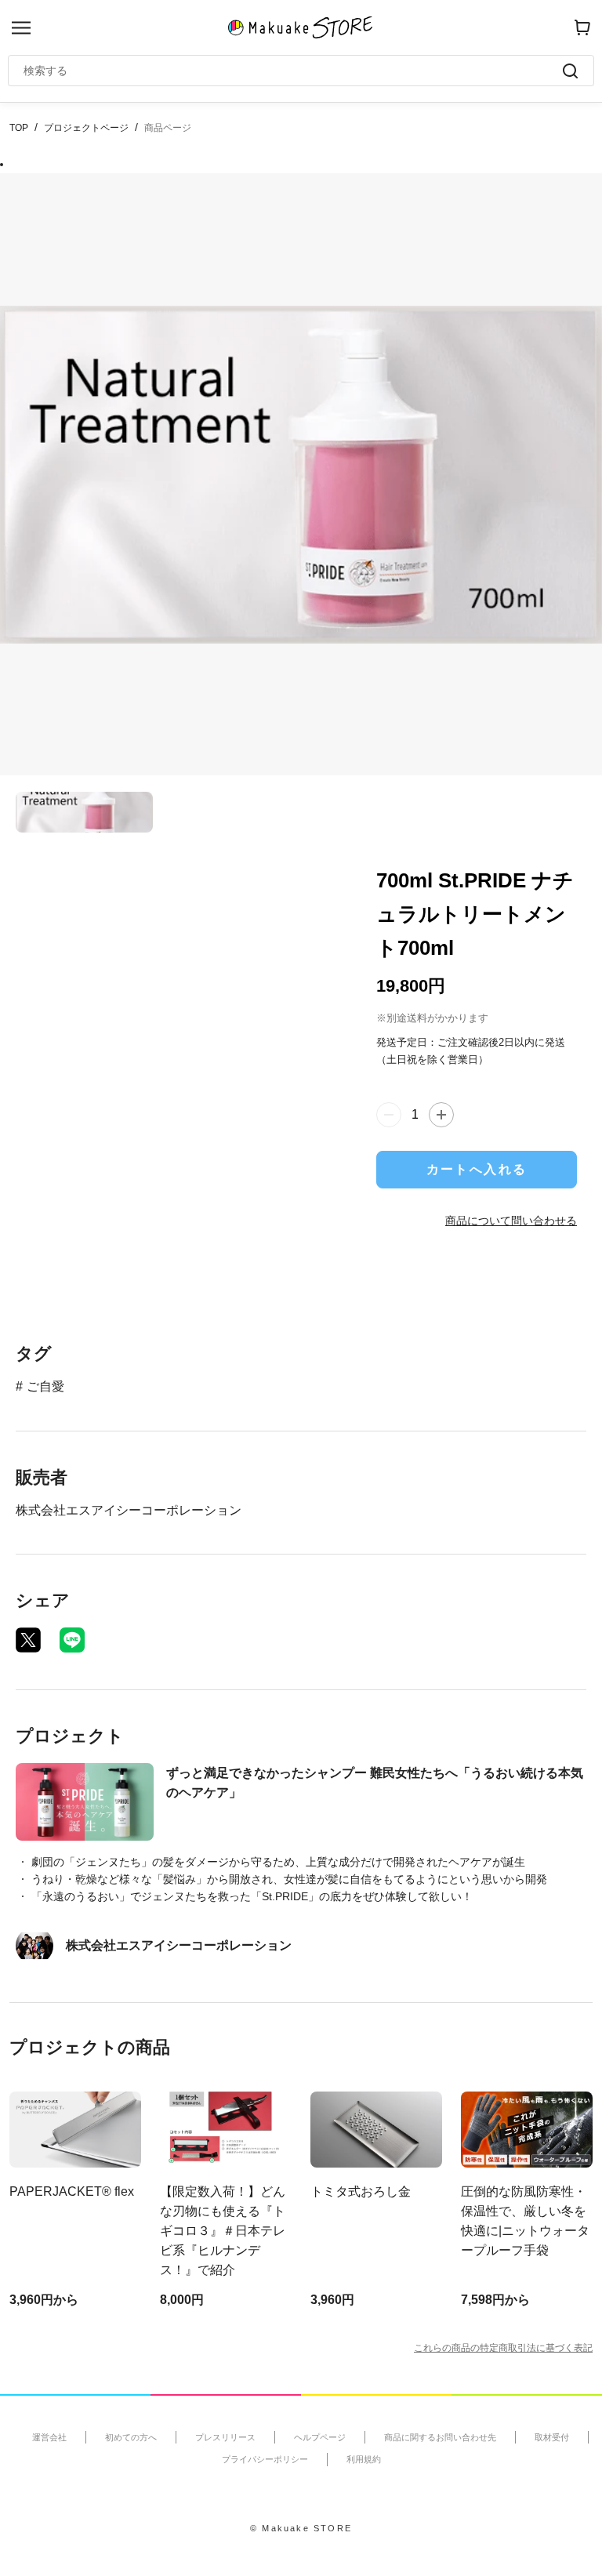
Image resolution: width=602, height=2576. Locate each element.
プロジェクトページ (86, 128)
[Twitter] (28, 1640)
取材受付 (552, 2437)
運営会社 (49, 2437)
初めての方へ (131, 2437)
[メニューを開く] (21, 28)
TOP (19, 128)
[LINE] (72, 1640)
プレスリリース (225, 2437)
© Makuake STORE (301, 2528)
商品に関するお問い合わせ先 (440, 2437)
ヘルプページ (320, 2437)
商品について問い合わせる (511, 1221)
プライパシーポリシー (265, 2459)
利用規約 (364, 2459)
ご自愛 (45, 1386)
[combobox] (293, 71)
